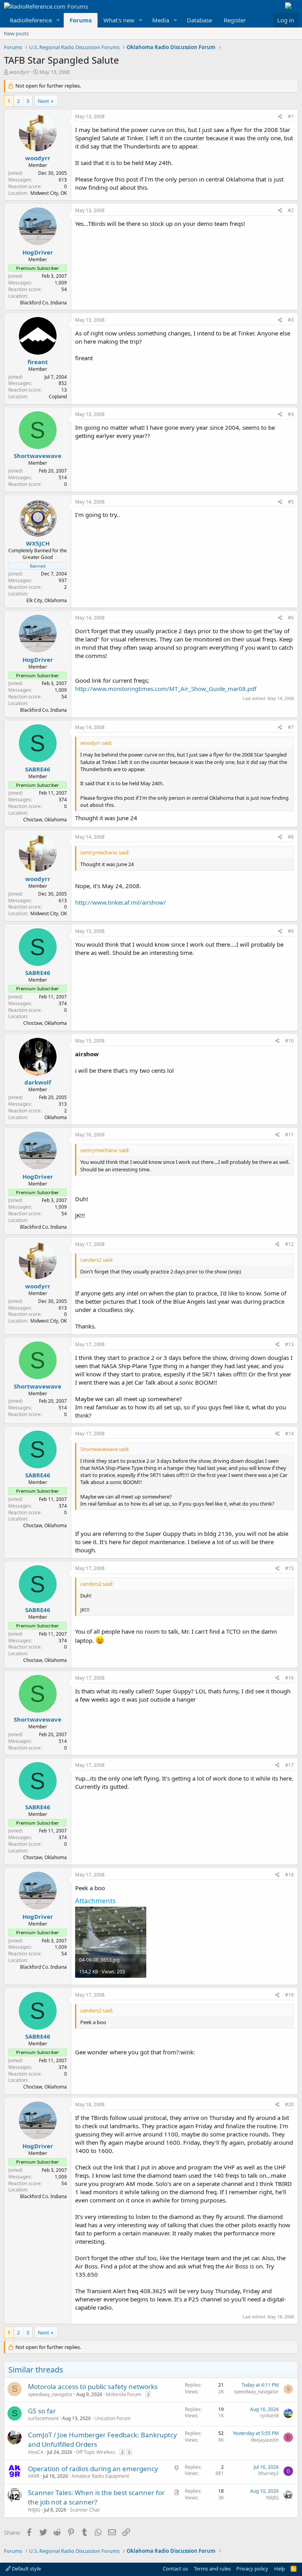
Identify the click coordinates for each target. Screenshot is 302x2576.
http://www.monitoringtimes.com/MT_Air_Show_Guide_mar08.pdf (166, 689)
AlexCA (36, 2452)
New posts (16, 33)
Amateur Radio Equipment (100, 2476)
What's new (119, 20)
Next (43, 101)
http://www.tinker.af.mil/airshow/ (121, 902)
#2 (291, 210)
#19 (289, 1995)
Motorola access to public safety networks (93, 2386)
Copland (58, 397)
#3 (291, 320)
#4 (291, 414)
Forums (81, 20)
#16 (289, 1678)
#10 (289, 1041)
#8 (291, 837)
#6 (291, 618)
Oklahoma (56, 1117)
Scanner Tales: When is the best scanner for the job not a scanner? (96, 2497)
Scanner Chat (85, 2510)
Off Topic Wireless (96, 2452)
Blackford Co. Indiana (43, 303)
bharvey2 (269, 2473)
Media (161, 20)
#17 (289, 1765)
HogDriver (38, 252)
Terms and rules (212, 2569)
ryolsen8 (269, 2416)
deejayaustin (265, 2440)
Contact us (175, 2569)
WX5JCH (38, 543)
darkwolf (38, 1082)
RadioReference (31, 20)
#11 (289, 1135)
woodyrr (19, 72)
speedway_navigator (50, 2394)
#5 (291, 502)
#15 (289, 1568)
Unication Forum (112, 2418)
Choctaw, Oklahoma (45, 820)
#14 (289, 1434)
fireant (38, 362)
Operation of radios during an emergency (93, 2469)
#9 (291, 931)
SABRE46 (38, 769)
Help (280, 2569)
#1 (291, 116)
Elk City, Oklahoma (47, 600)
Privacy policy (252, 2569)
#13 (289, 1344)
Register (235, 20)
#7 (291, 727)
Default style (26, 2569)
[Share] (280, 117)
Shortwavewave (38, 456)
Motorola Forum (123, 2394)
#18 (289, 1875)
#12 (289, 1244)
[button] (58, 20)
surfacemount (43, 2418)
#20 (289, 2104)
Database (199, 20)
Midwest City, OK (49, 193)
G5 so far (42, 2411)
